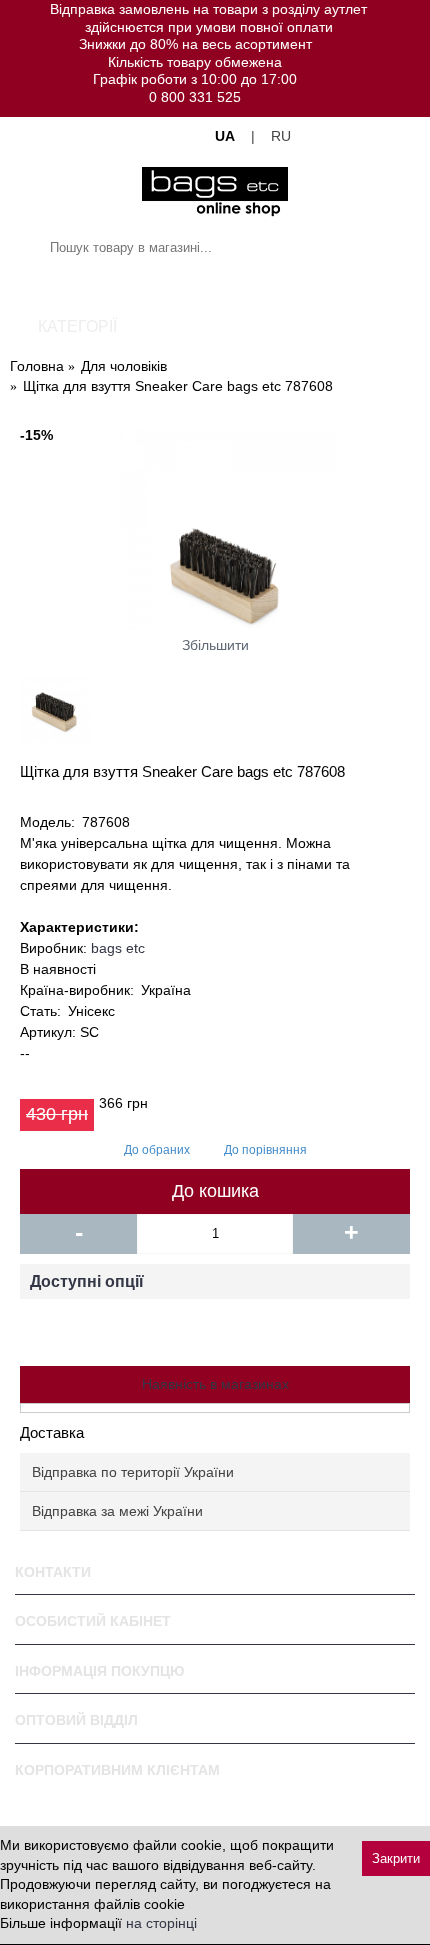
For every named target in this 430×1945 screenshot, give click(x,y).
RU (281, 136)
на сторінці (161, 1923)
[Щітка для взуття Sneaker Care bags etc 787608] (215, 528)
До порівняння (265, 1150)
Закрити (396, 1858)
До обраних (157, 1150)
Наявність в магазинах (215, 1384)
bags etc (118, 948)
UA (225, 136)
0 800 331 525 (195, 97)
